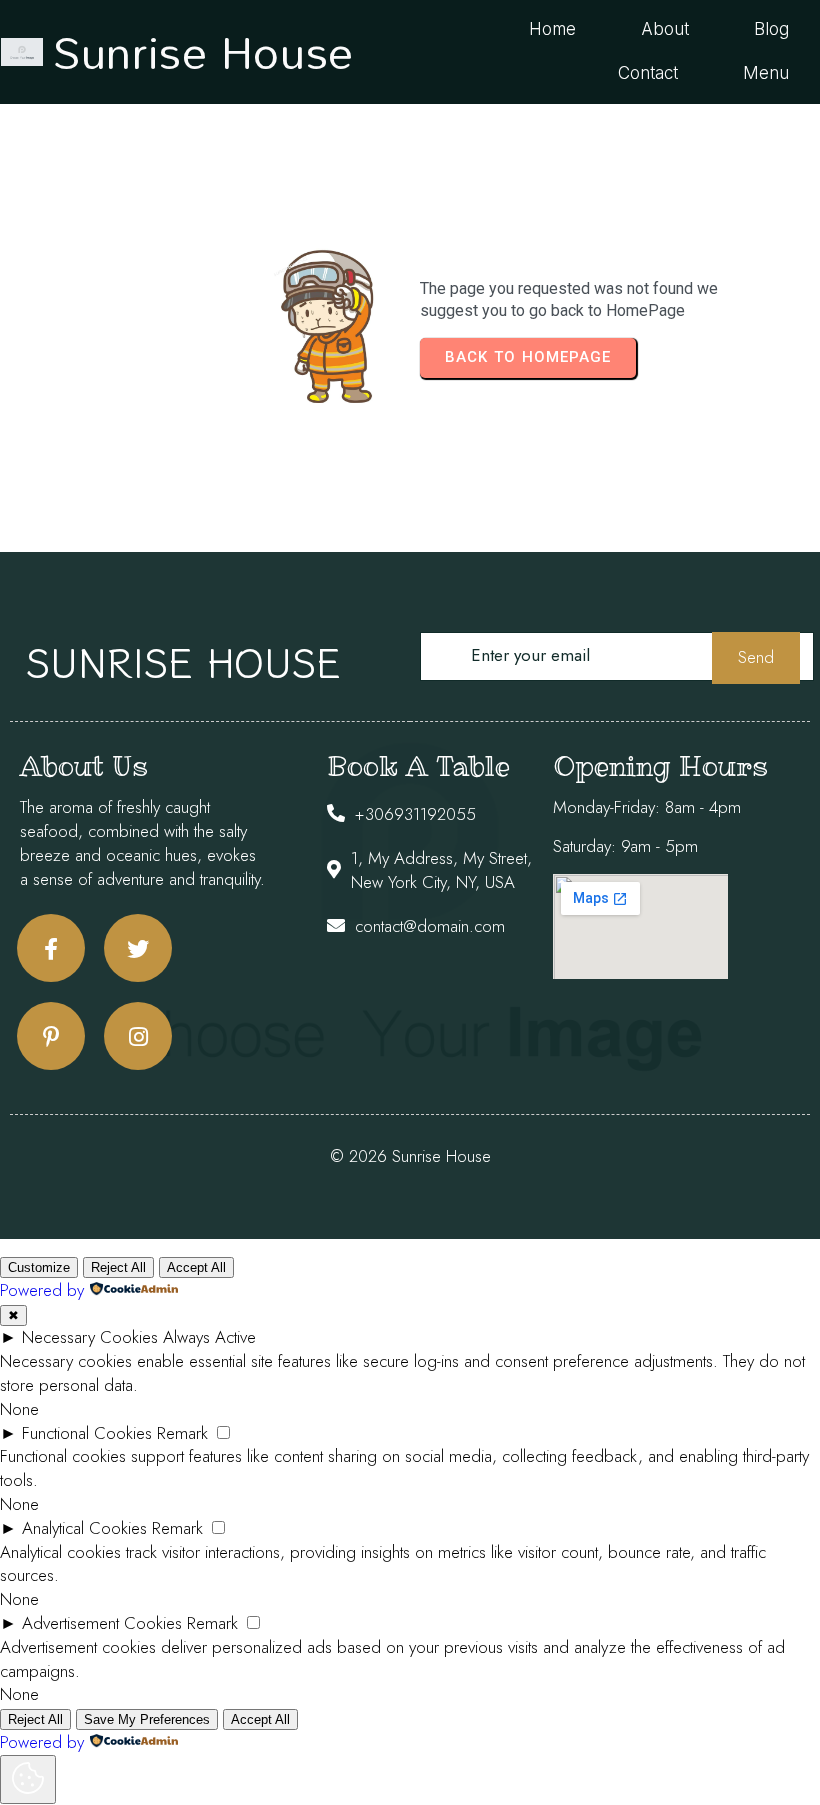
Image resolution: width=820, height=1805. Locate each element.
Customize (39, 1267)
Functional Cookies (87, 1433)
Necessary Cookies (90, 1337)
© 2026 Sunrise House (410, 1156)
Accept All (196, 1267)
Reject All (118, 1267)
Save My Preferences (147, 1719)
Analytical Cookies (84, 1528)
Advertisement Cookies (102, 1623)
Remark (182, 1433)
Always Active (209, 1337)
